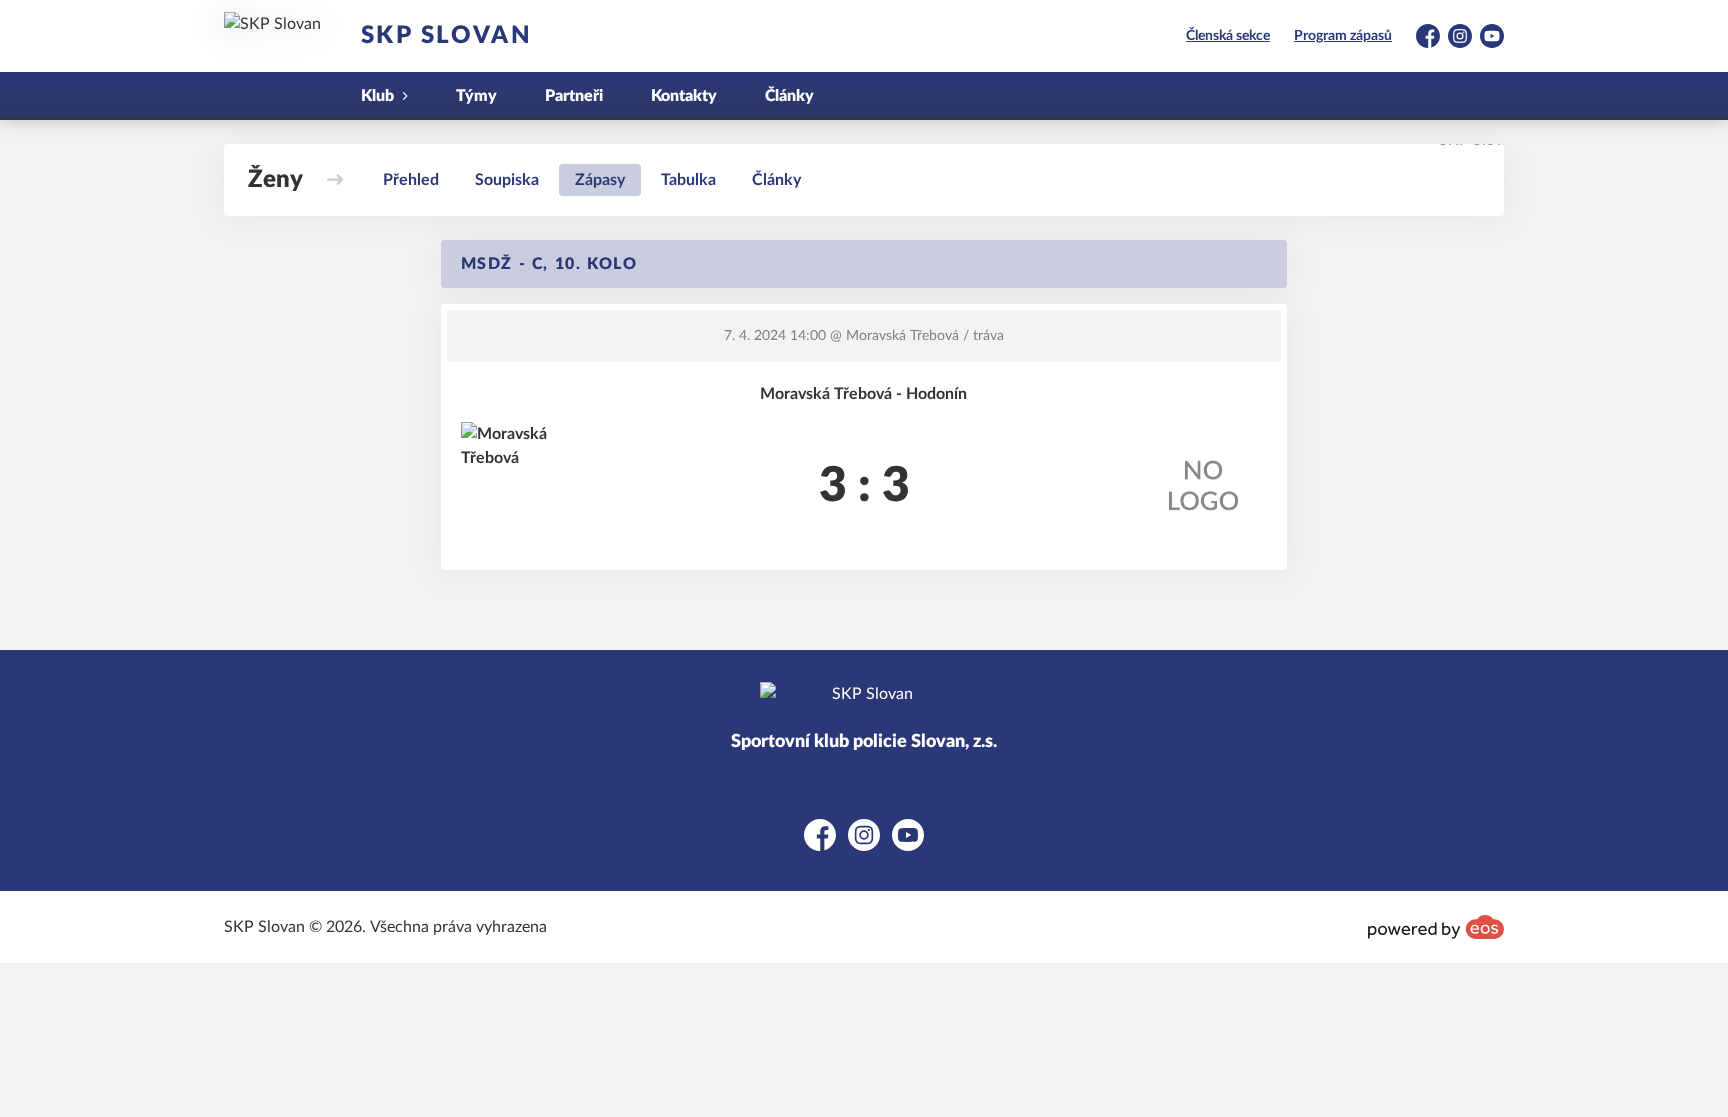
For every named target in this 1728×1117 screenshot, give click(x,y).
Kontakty (684, 96)
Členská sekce (1228, 36)
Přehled (411, 180)
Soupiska (507, 180)
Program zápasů (1343, 36)
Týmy (476, 96)
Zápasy (600, 180)
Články (789, 96)
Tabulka (688, 180)
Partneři (574, 96)
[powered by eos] (1436, 927)
